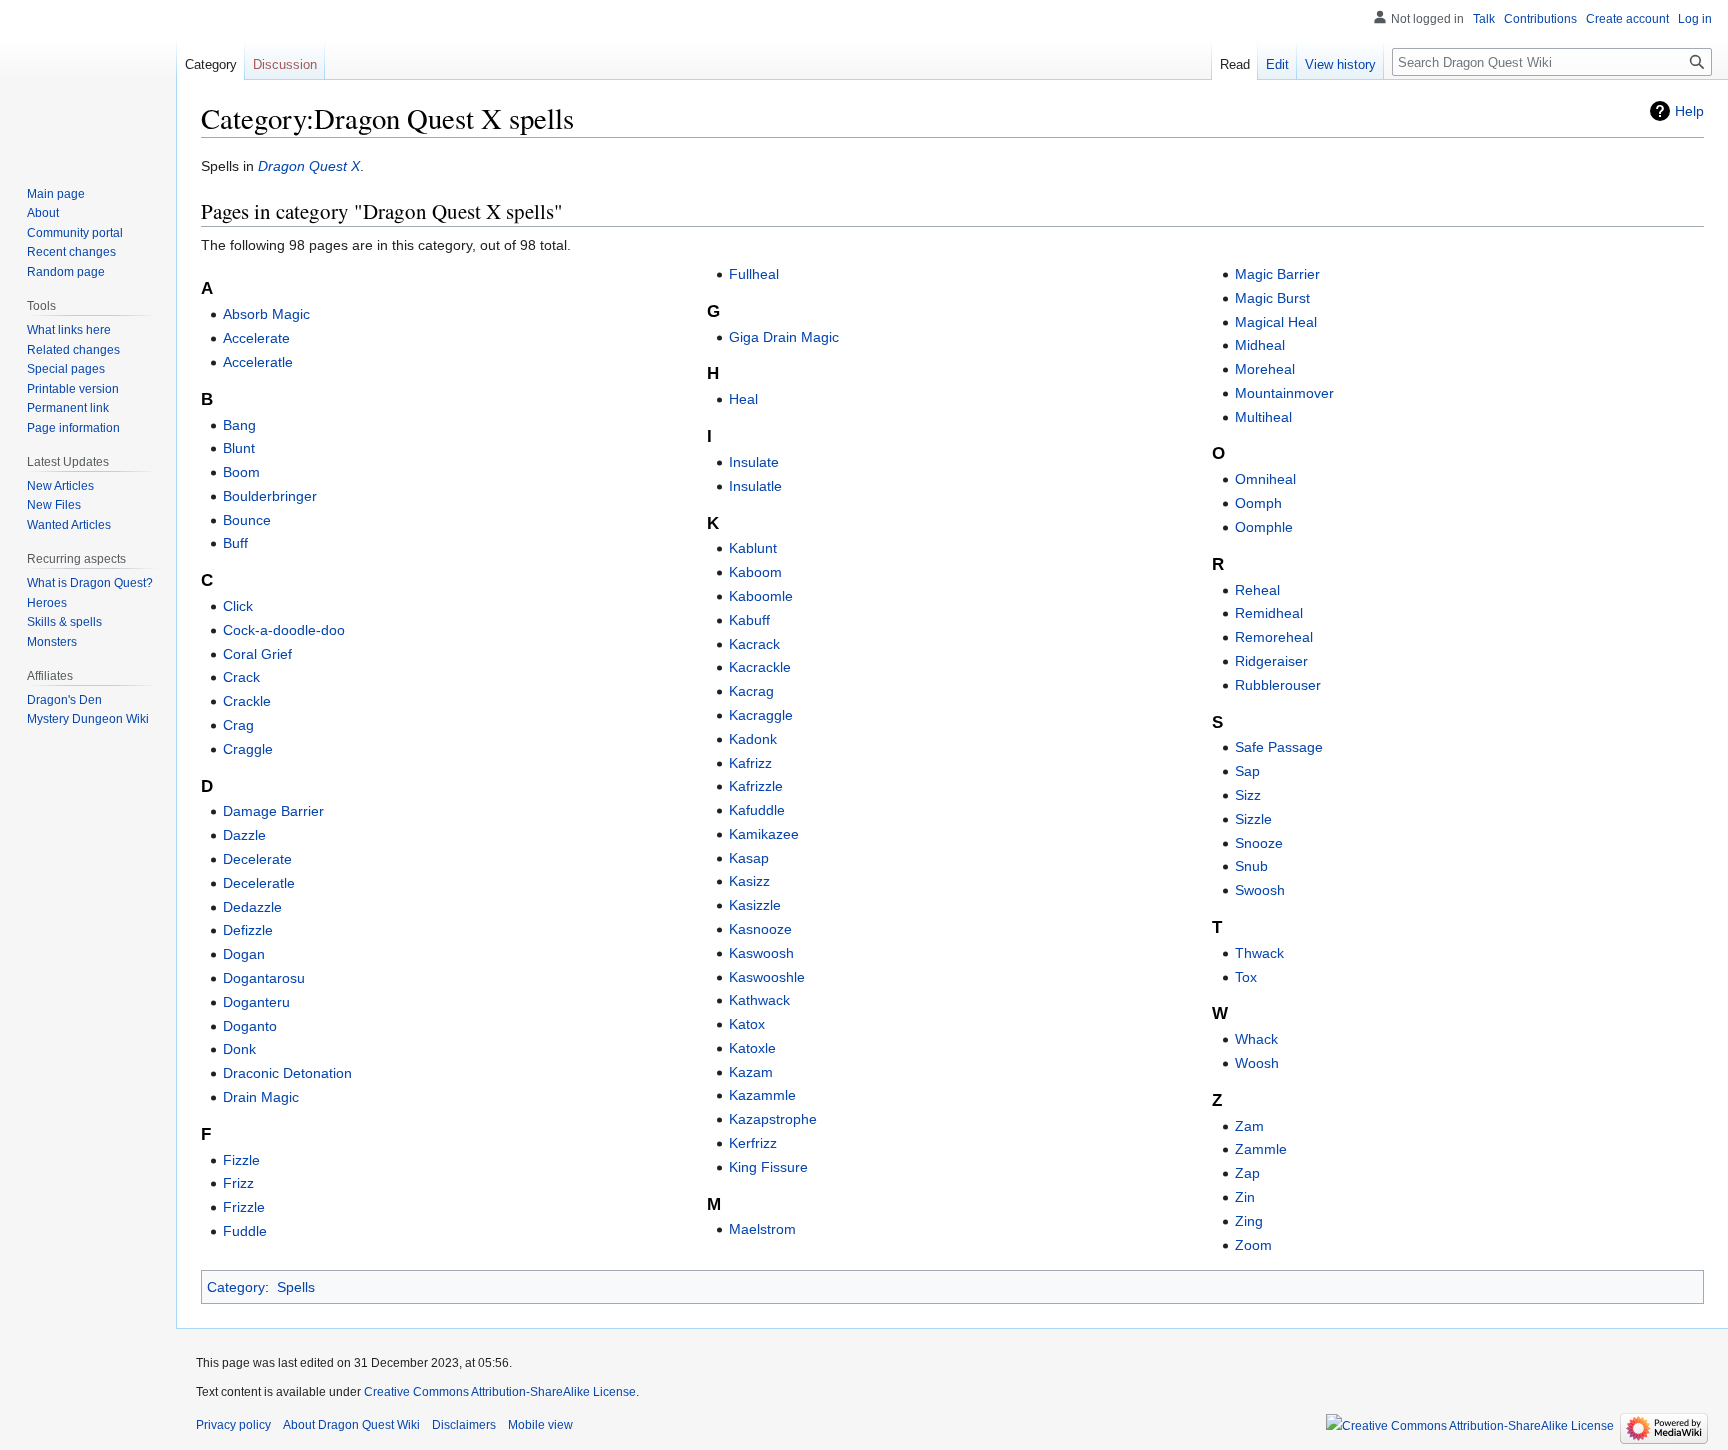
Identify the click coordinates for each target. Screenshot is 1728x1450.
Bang (239, 425)
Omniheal (1265, 479)
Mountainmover (1284, 393)
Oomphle (1264, 527)
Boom (241, 472)
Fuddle (245, 1231)
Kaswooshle (767, 977)
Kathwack (759, 1000)
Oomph (1258, 503)
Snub (1251, 866)
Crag (238, 725)
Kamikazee (764, 834)
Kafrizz (750, 763)
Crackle (247, 701)
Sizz (1248, 795)
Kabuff (749, 620)
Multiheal (1263, 417)
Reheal (1257, 590)
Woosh (1257, 1063)
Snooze (1259, 843)
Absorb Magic (266, 314)
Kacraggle (761, 715)
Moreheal (1265, 369)
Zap (1247, 1173)
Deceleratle (259, 883)
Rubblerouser (1278, 685)
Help (1689, 111)
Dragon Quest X (309, 166)
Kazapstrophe (773, 1119)
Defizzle (248, 930)
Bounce (247, 520)
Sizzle (1253, 819)
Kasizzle (755, 905)
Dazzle (244, 835)
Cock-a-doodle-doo (284, 630)
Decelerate (257, 859)
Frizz (238, 1183)
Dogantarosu (264, 978)
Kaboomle (761, 596)
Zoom (1253, 1245)
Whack (1256, 1039)
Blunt (239, 448)
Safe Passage (1279, 747)
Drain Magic (261, 1097)
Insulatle (755, 486)
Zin (1245, 1197)
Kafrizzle (756, 786)
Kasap (749, 858)
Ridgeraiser (1271, 661)
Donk (239, 1049)
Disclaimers (464, 1425)
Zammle (1261, 1149)
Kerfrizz (753, 1143)
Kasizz (749, 881)
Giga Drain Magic (784, 337)
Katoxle (752, 1048)
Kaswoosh (761, 953)
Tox (1246, 977)
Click (238, 606)
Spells (296, 1287)
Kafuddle (757, 810)
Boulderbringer (270, 496)
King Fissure (768, 1167)
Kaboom (755, 572)
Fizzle (241, 1160)
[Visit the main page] (88, 80)
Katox (747, 1024)
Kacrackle (760, 667)
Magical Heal (1276, 322)
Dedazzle (252, 907)
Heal (743, 399)
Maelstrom (762, 1229)
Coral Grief (257, 654)
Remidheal (1269, 613)
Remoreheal (1274, 637)
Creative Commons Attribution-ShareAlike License (500, 1392)
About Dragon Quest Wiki (351, 1425)
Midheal (1260, 345)
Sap (1247, 771)
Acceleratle (258, 362)
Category (236, 1287)
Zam (1249, 1126)
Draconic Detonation (287, 1073)
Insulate (754, 462)
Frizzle (244, 1207)
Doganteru (256, 1002)
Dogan (244, 954)
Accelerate (256, 338)
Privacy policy (233, 1425)
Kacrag (751, 691)
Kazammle (762, 1095)
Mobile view (540, 1425)
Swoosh (1260, 890)
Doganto (250, 1026)
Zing (1249, 1221)
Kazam (751, 1072)
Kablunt (753, 548)
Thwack (1259, 953)
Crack (241, 677)
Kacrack (754, 644)
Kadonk (753, 739)
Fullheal (754, 274)
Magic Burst (1272, 298)
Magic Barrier (1277, 274)
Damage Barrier (273, 811)
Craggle (248, 749)
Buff (235, 543)
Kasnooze (760, 929)
